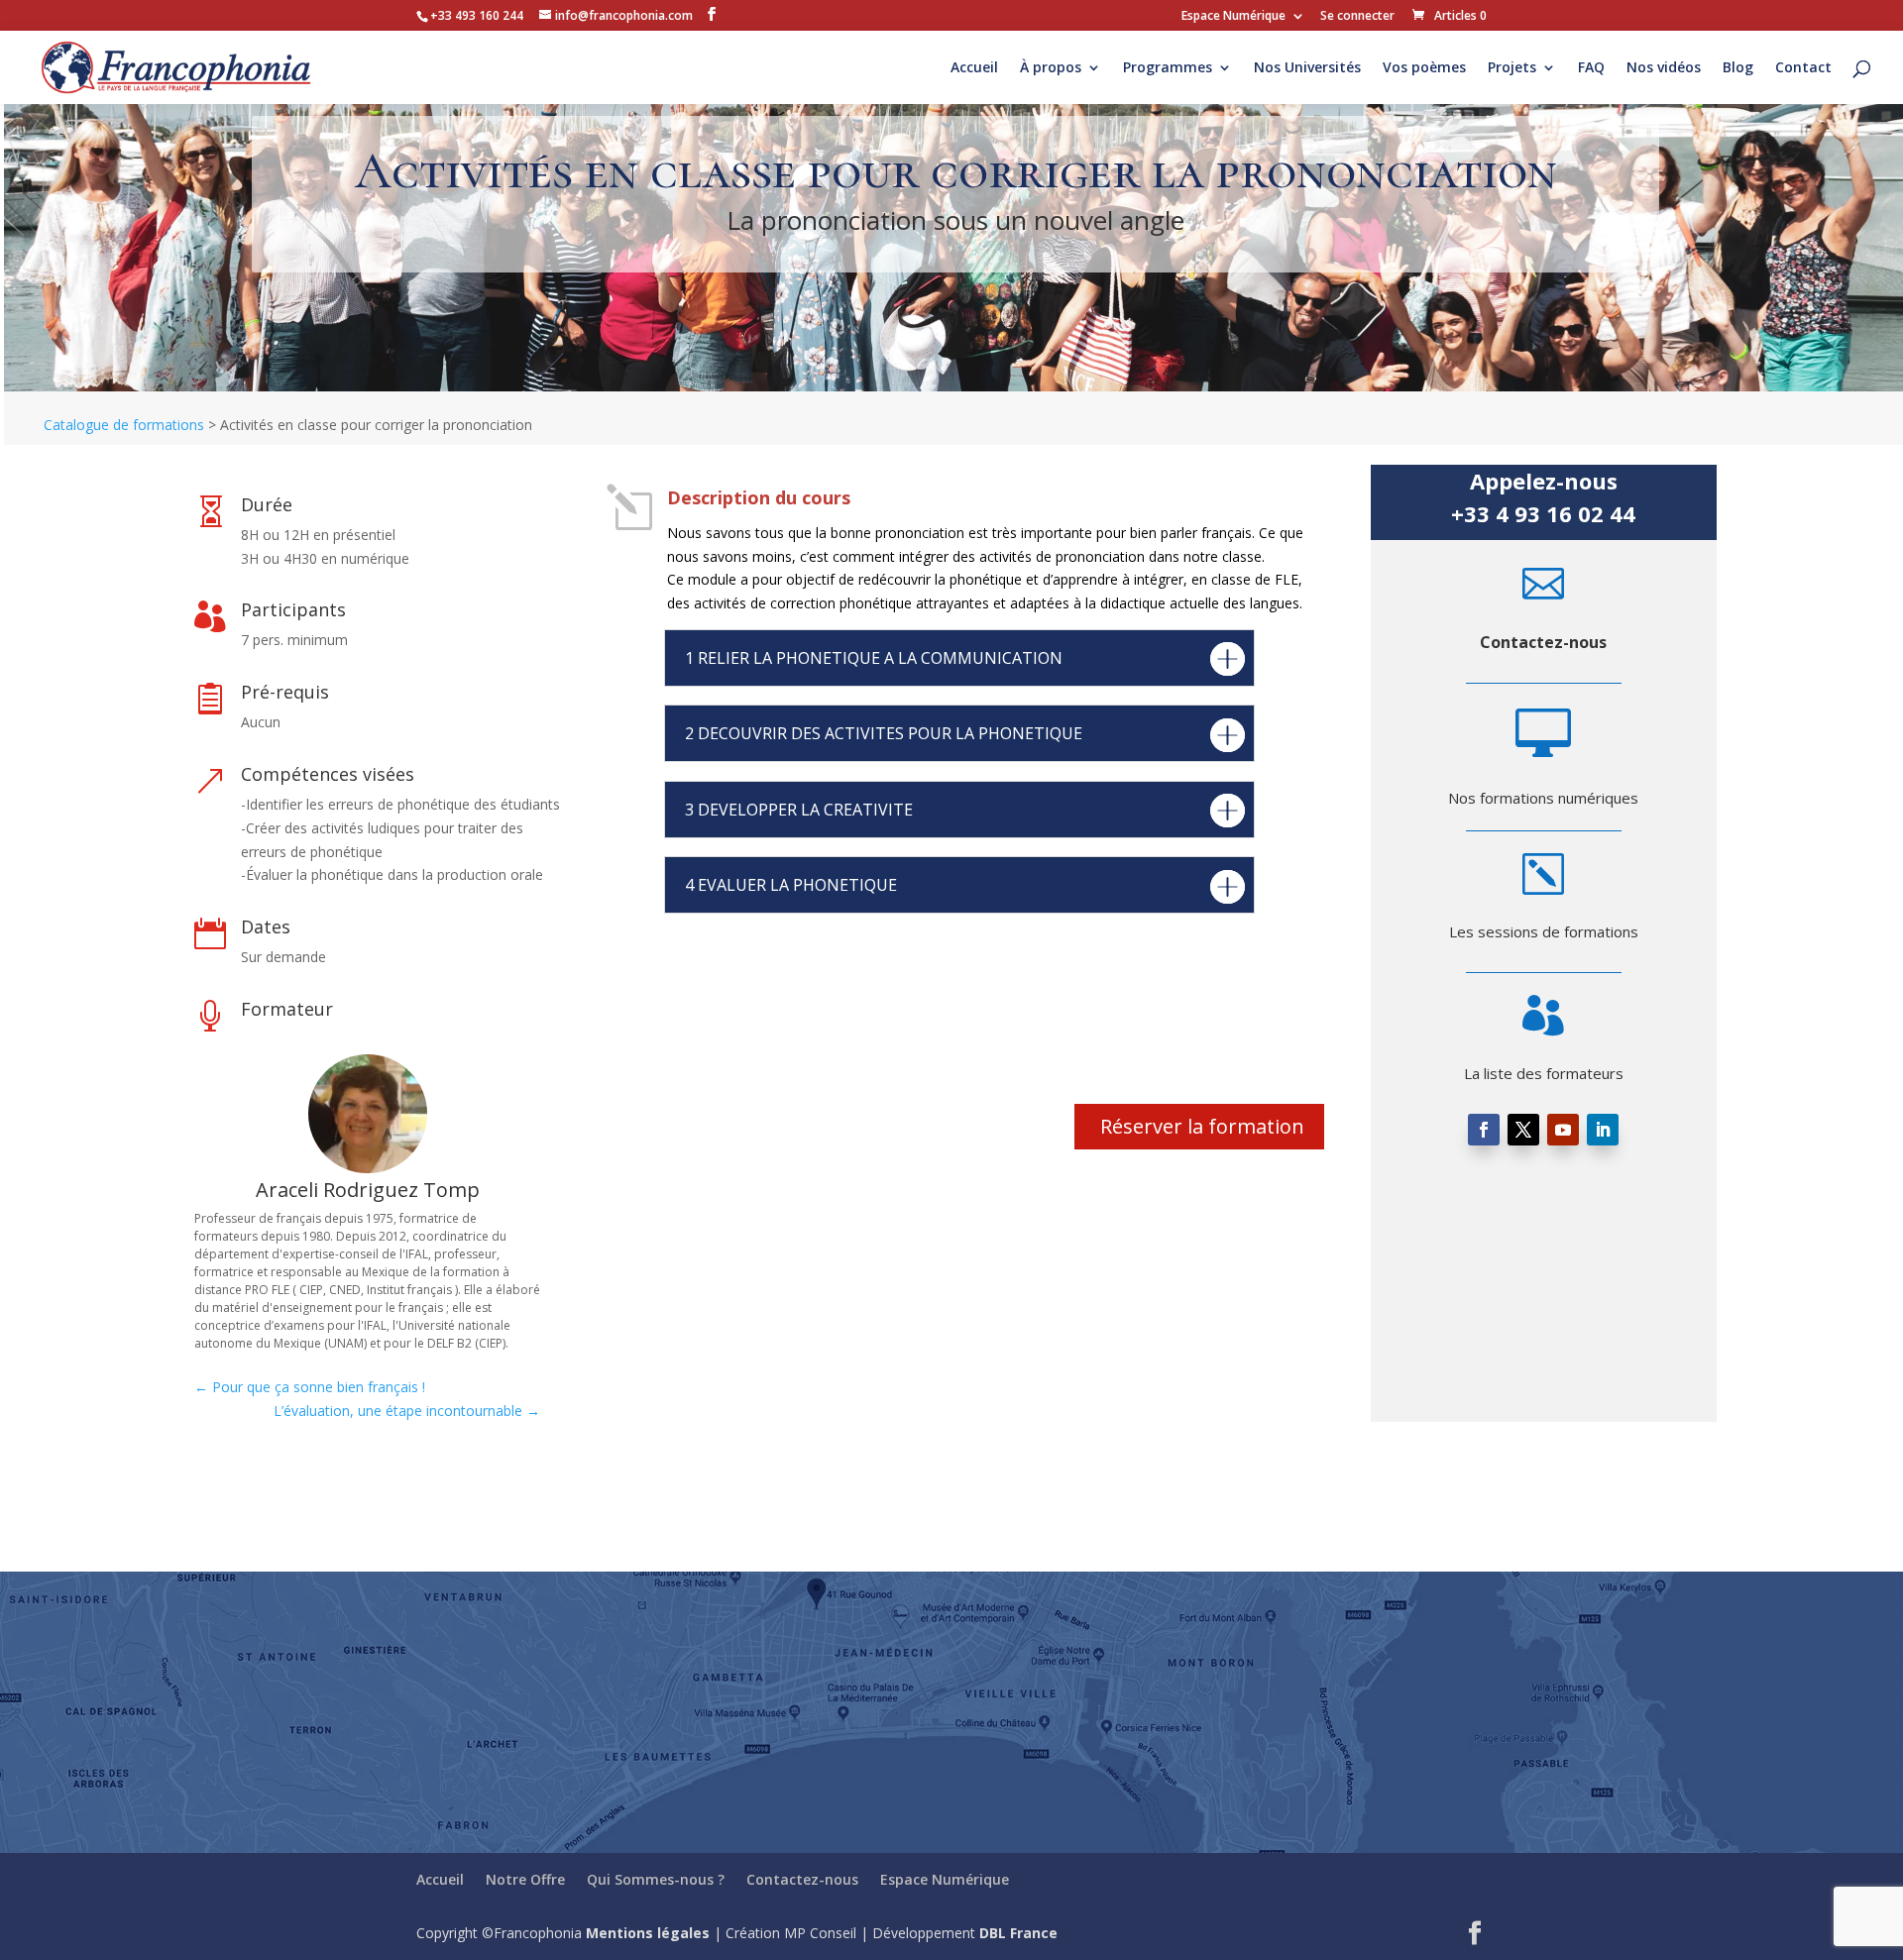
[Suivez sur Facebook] (1484, 1130)
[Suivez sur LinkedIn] (1603, 1130)
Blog (1738, 68)
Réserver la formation (1202, 1126)
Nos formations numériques (1543, 798)
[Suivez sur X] (1523, 1130)
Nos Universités (1307, 68)
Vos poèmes (1424, 68)
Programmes (1168, 68)
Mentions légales (648, 1933)
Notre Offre (525, 1879)
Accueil (974, 68)
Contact (1803, 68)
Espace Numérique (1233, 17)
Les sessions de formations (1544, 931)
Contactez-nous (1543, 642)
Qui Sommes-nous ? (656, 1879)
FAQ (1591, 68)
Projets (1512, 68)
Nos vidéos (1664, 68)
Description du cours (759, 497)
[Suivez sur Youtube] (1563, 1130)
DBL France (1018, 1933)
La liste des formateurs (1544, 1073)
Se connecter (1357, 17)
